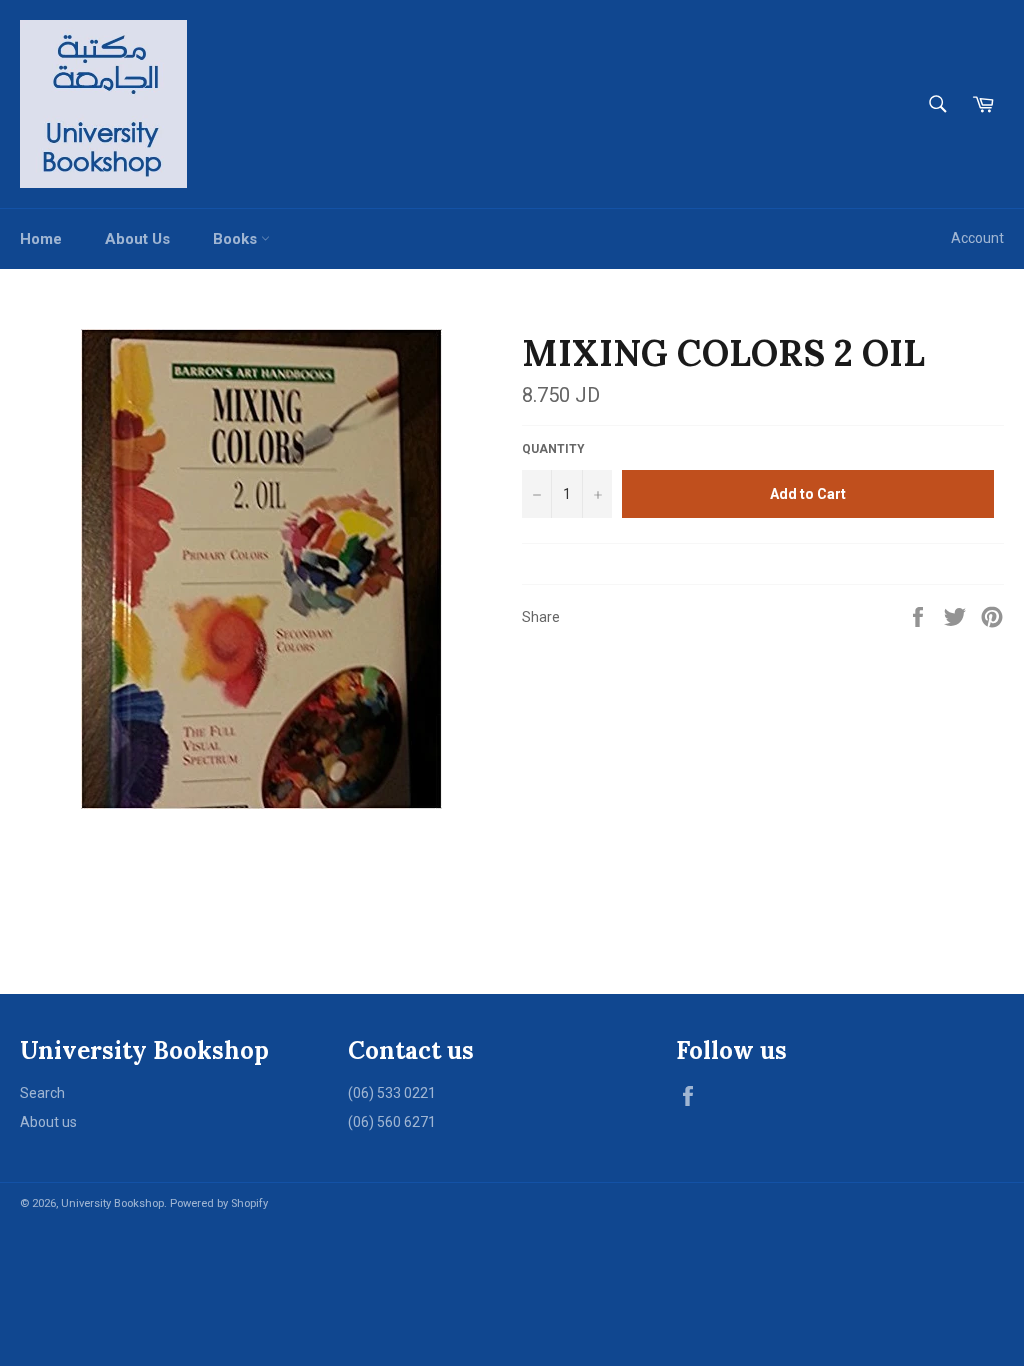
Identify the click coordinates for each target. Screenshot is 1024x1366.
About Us (137, 239)
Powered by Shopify (219, 1203)
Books (237, 239)
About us (48, 1122)
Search (42, 1093)
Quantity (553, 449)
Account (977, 238)
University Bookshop (112, 1203)
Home (41, 239)
